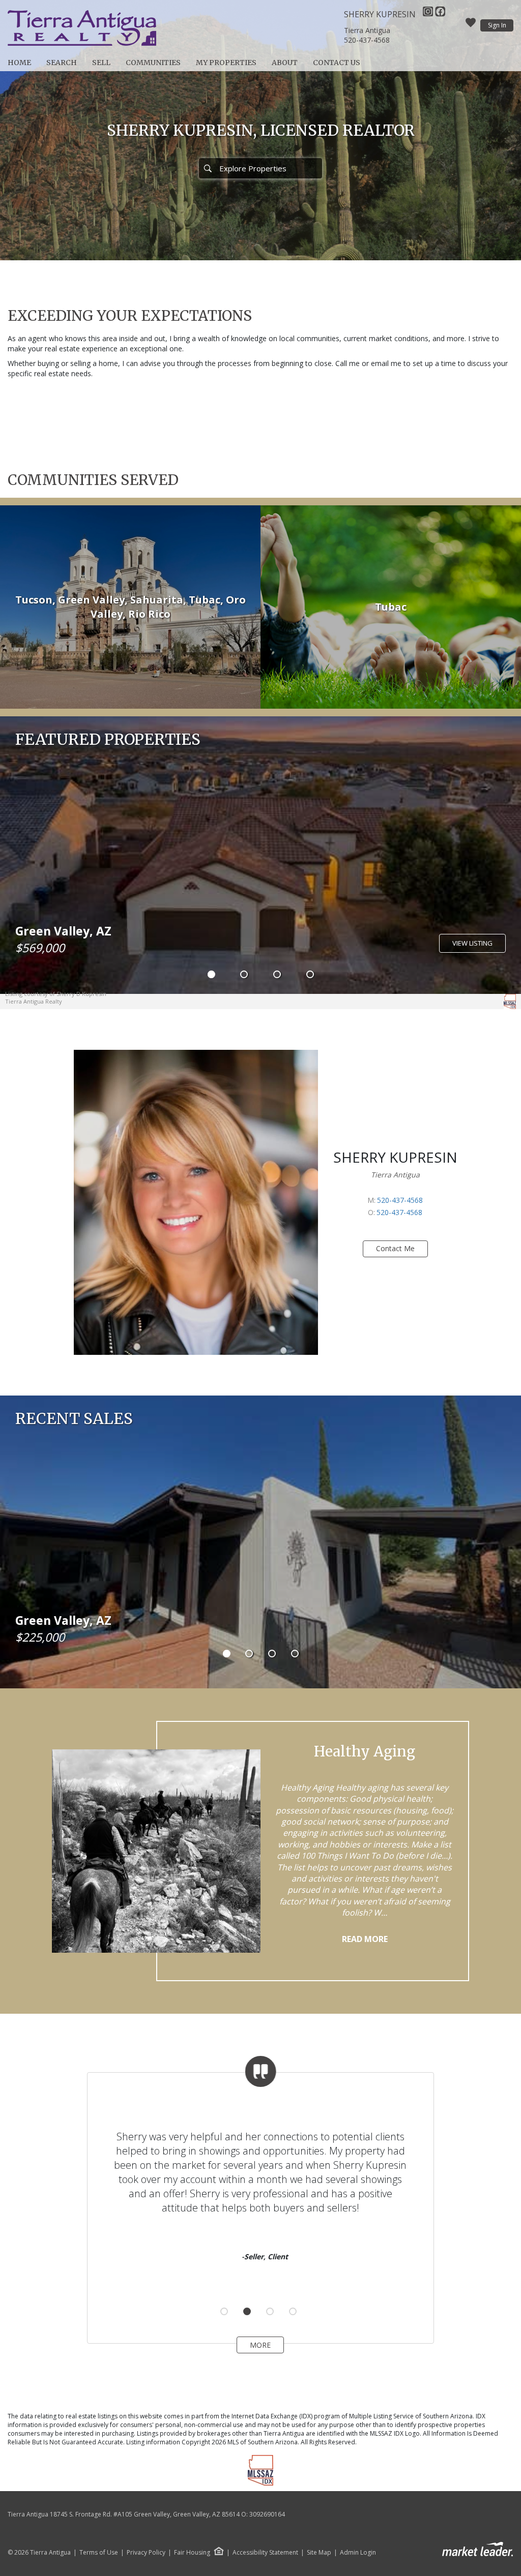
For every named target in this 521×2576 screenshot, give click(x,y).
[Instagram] (429, 14)
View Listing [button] (472, 943)
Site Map (319, 2553)
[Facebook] (440, 14)
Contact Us (337, 63)
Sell (101, 63)
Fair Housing (192, 2552)
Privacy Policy (146, 2553)
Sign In (497, 25)
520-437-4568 (367, 40)
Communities (153, 63)
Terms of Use (99, 2553)
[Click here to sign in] (471, 25)
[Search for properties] (208, 168)
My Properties (226, 63)
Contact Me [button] (395, 1248)
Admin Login (358, 2553)
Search (62, 63)
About (285, 63)
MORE (260, 2345)
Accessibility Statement (265, 2553)
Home (19, 63)
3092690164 (267, 2514)
